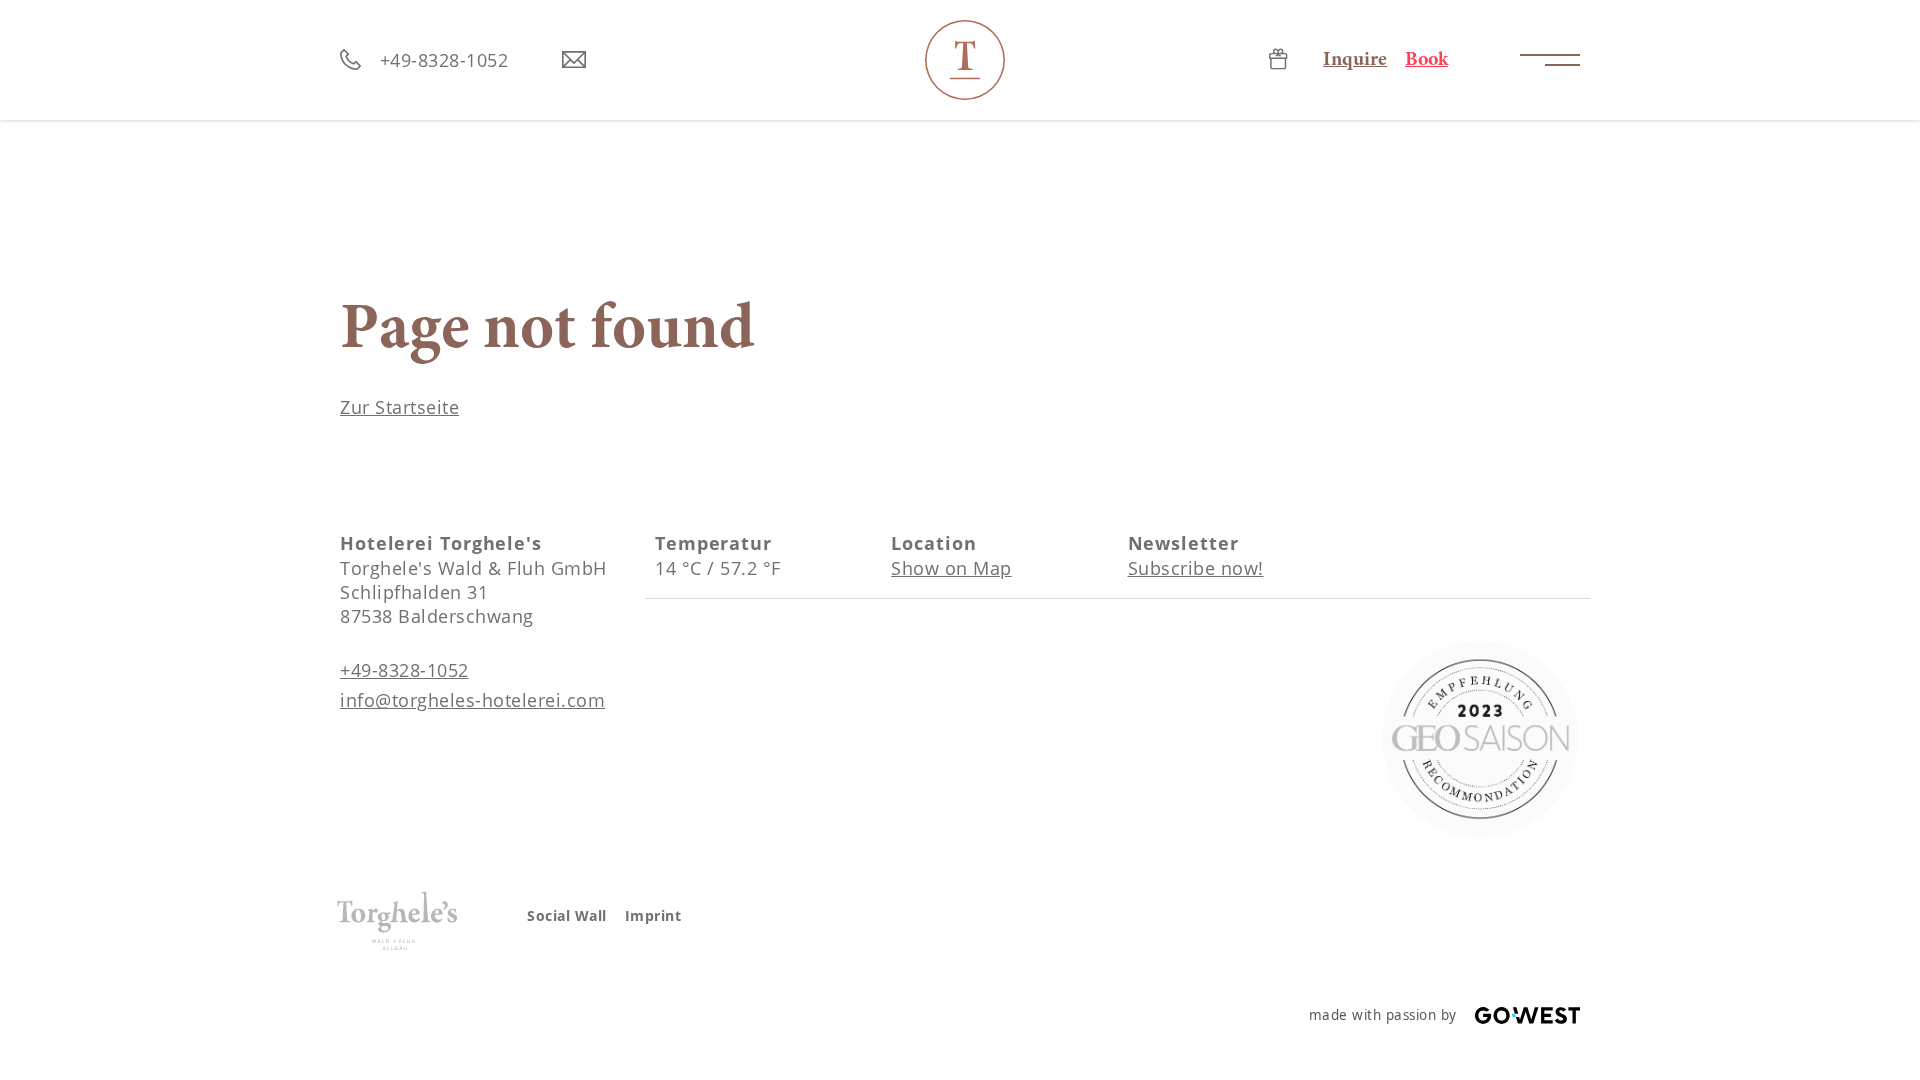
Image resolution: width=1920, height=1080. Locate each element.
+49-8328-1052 (444, 60)
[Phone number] (351, 60)
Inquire (1355, 60)
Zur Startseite (399, 407)
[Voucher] (1278, 61)
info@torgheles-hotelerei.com (472, 700)
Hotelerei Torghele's (965, 60)
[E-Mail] (574, 60)
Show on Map (951, 568)
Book (1426, 60)
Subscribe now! (1196, 568)
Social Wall (567, 915)
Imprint (653, 915)
